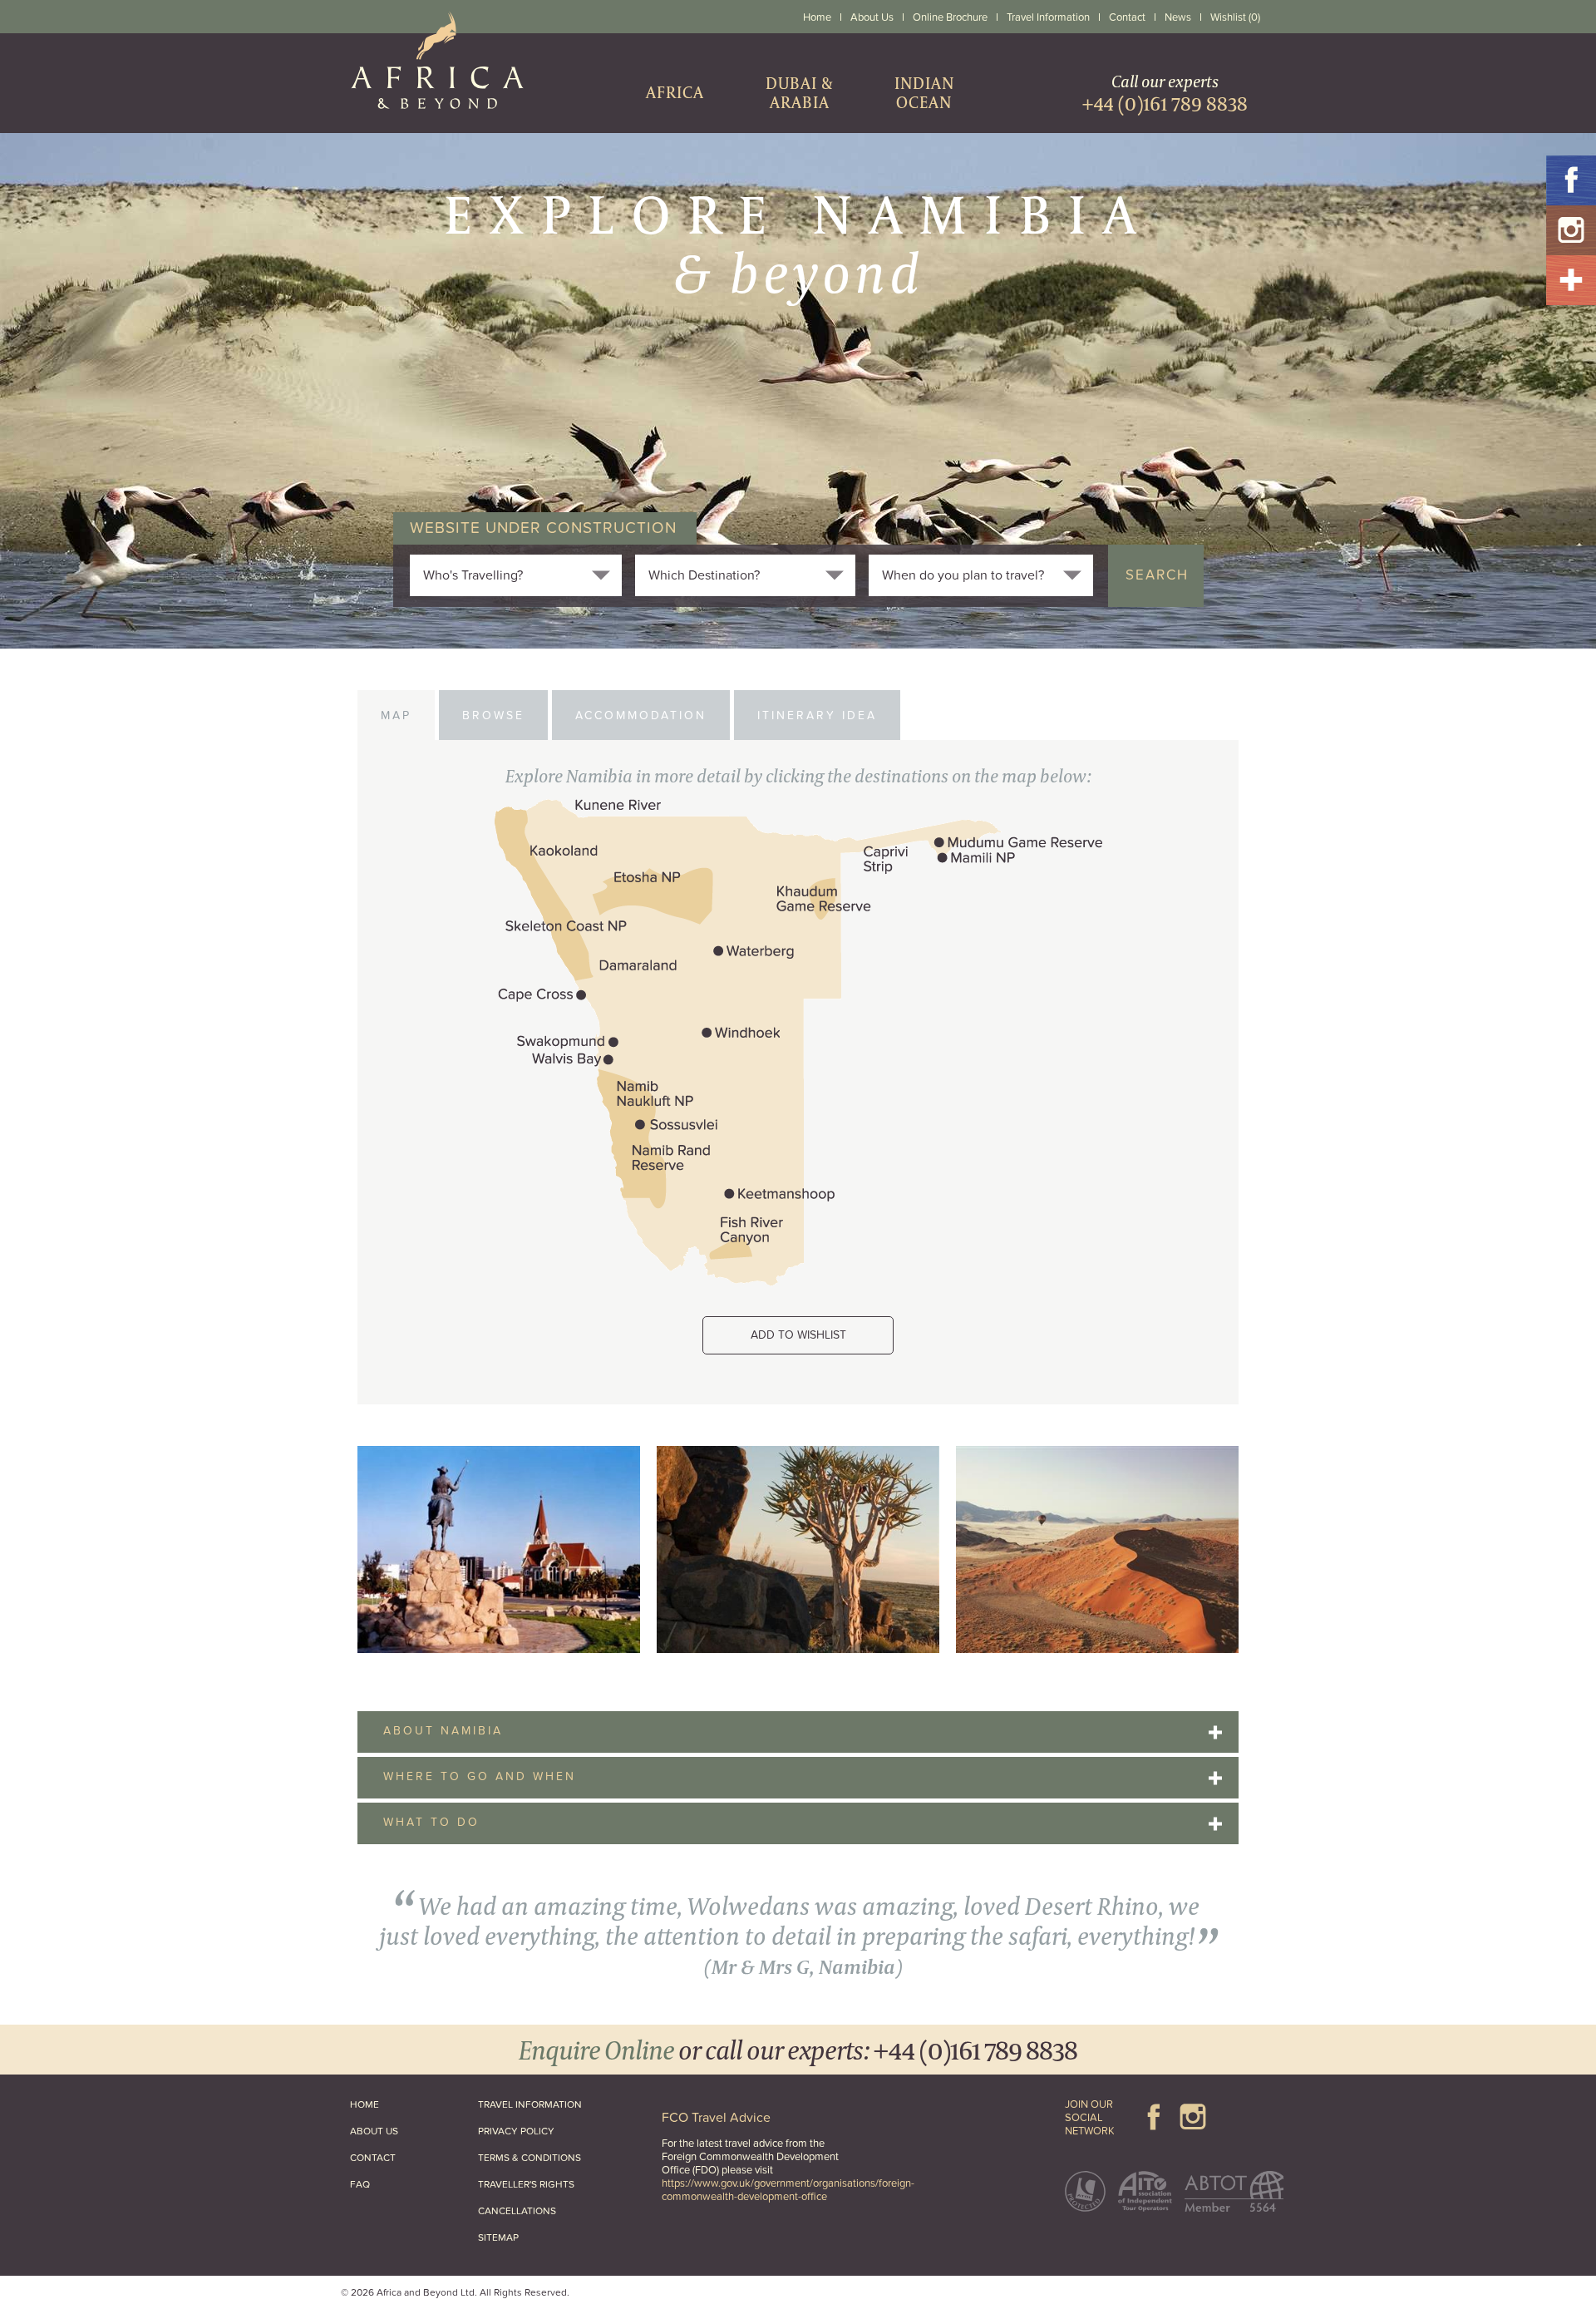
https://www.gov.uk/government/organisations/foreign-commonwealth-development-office (788, 2190)
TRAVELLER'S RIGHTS (526, 2184)
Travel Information (1048, 17)
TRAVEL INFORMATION (530, 2104)
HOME (365, 2104)
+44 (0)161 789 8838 (975, 2049)
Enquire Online (596, 2049)
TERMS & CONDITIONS (530, 2158)
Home (817, 17)
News (1178, 17)
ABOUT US (374, 2131)
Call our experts (1165, 93)
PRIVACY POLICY (516, 2131)
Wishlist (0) (1235, 17)
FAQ (360, 2184)
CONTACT (373, 2158)
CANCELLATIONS (517, 2211)
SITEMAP (498, 2237)
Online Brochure (950, 17)
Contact (1127, 17)
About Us (872, 17)
